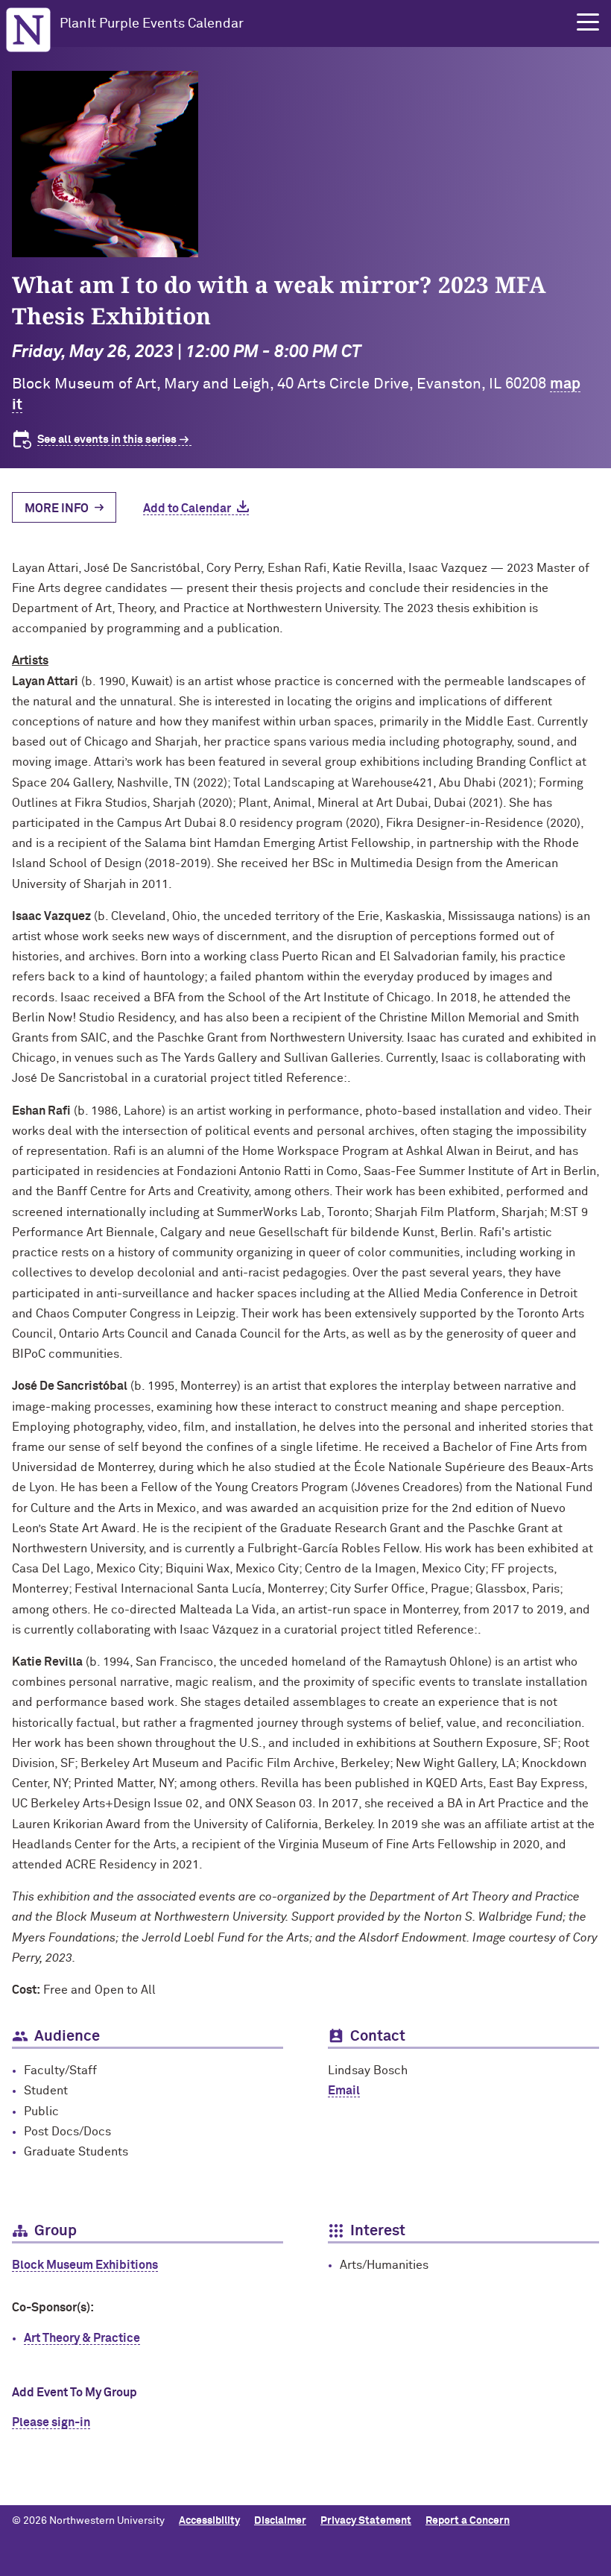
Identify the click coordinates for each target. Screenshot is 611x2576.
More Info (57, 508)
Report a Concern (468, 2521)
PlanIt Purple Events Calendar (152, 24)
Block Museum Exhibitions (85, 2265)
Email (344, 2091)
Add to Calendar (187, 508)
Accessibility (209, 2521)
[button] (588, 22)
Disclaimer (280, 2521)
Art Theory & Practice (82, 2338)
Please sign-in (51, 2422)
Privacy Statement (366, 2521)
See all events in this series (107, 440)
